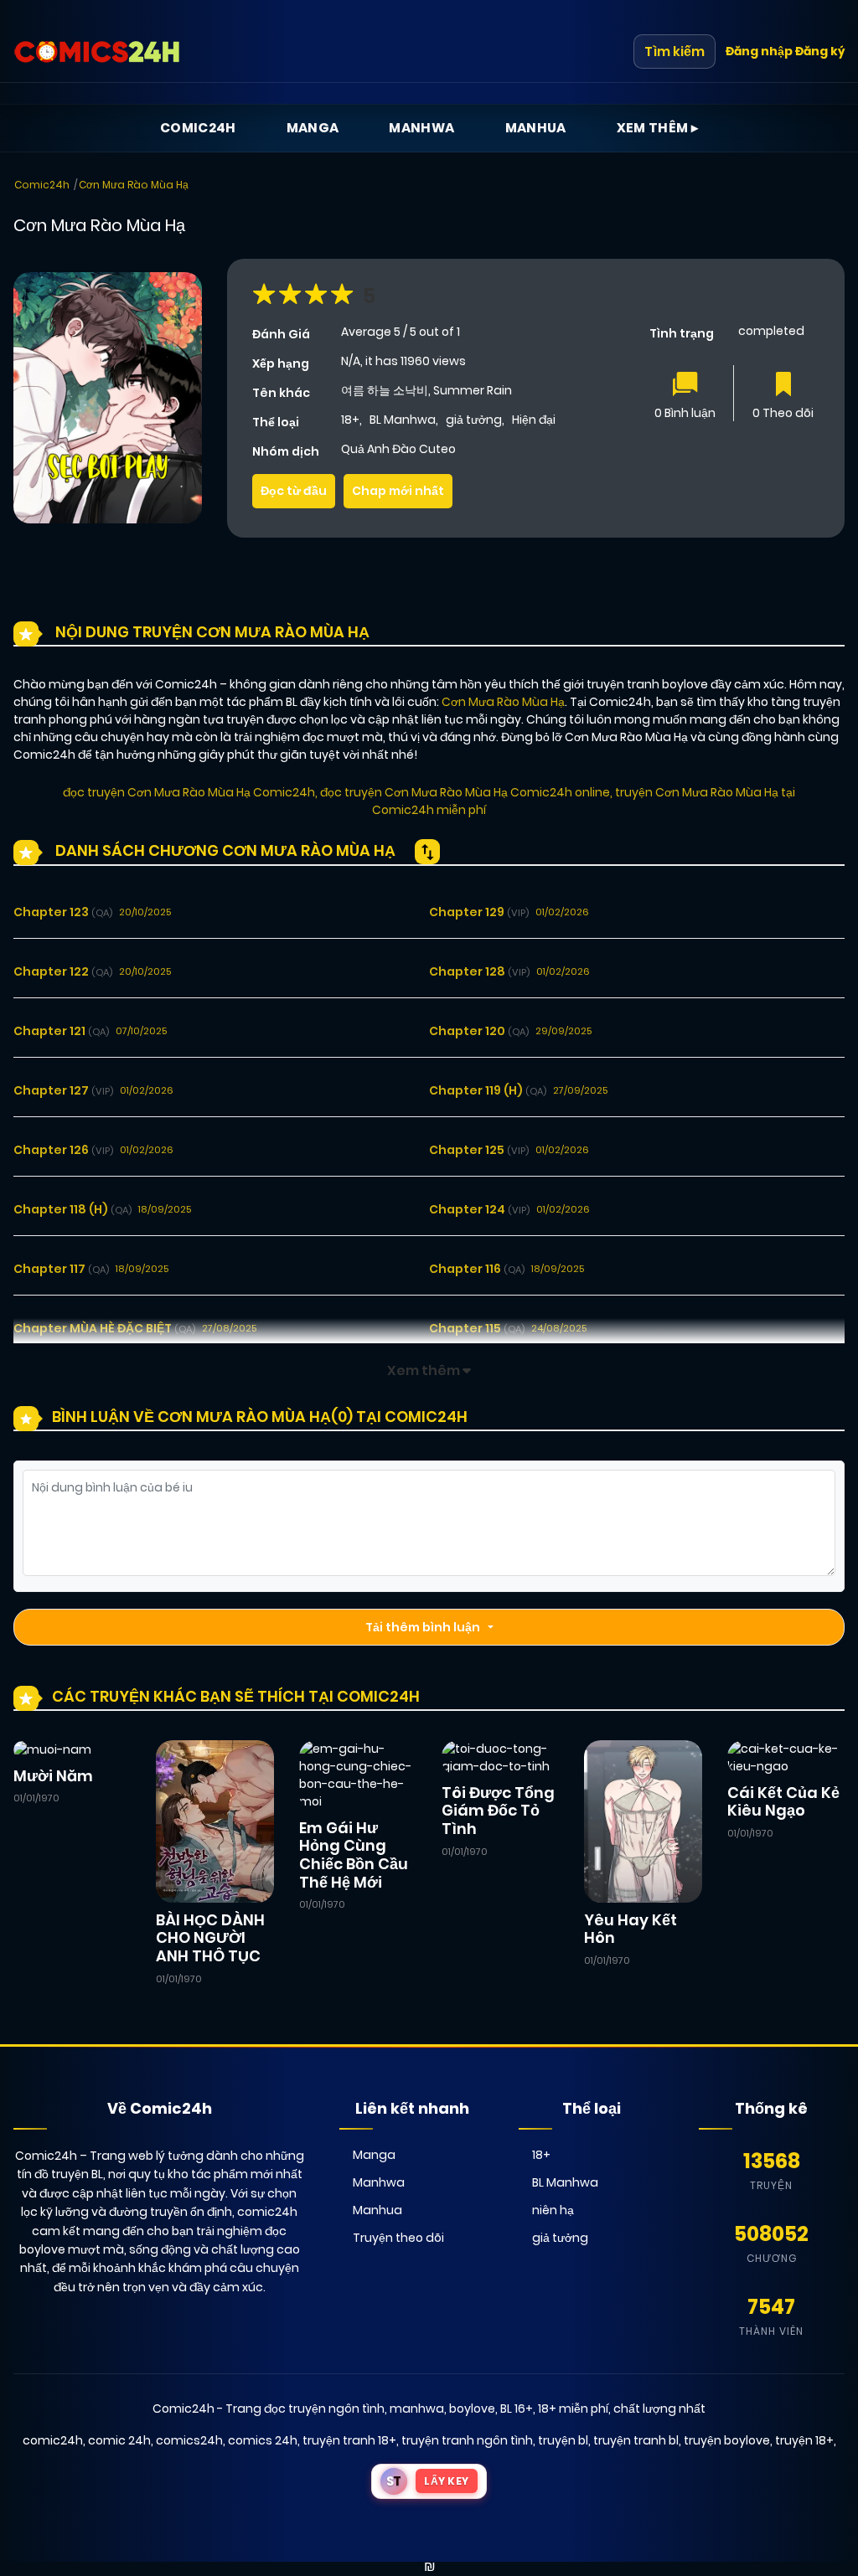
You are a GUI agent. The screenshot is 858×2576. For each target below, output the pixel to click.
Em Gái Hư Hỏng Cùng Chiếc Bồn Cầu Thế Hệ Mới (354, 1855)
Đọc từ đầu (294, 491)
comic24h (53, 2440)
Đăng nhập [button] (759, 51)
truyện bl (563, 2440)
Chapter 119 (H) (488, 1090)
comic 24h (119, 2440)
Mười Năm (53, 1776)
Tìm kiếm (675, 52)
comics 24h (263, 2440)
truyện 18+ (804, 2440)
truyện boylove (727, 2440)
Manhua (536, 128)
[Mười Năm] (52, 1749)
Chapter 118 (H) (72, 1209)
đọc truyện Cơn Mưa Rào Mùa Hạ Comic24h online (465, 792)
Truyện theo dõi (398, 2238)
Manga (313, 128)
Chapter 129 (479, 912)
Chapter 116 (477, 1269)
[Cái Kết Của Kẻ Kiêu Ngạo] (786, 1757)
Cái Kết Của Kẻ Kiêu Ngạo (783, 1802)
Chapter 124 (479, 1209)
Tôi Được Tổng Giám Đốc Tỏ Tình (498, 1811)
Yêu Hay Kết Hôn (631, 1929)
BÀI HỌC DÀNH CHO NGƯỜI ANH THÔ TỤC (210, 1938)
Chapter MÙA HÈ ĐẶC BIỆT (104, 1328)
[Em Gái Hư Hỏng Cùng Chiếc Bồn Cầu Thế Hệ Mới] (358, 1775)
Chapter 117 (61, 1269)
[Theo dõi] (783, 386)
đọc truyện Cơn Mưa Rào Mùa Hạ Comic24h (189, 792)
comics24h (189, 2440)
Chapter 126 (63, 1150)
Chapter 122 (63, 971)
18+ (350, 420)
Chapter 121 (61, 1031)
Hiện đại (534, 420)
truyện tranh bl (636, 2440)
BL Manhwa (403, 420)
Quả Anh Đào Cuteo (398, 449)
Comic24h (198, 128)
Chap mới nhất (398, 491)
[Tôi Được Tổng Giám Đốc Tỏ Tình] (500, 1757)
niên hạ (553, 2210)
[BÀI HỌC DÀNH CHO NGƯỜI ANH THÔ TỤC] (214, 1821)
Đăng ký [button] (820, 51)
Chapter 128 (479, 971)
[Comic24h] (97, 52)
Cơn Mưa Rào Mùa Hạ (134, 185)
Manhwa (421, 128)
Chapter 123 (63, 912)
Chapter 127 (63, 1090)
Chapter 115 (477, 1328)
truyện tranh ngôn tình (467, 2440)
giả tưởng (474, 420)
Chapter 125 (479, 1150)
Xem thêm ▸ (658, 128)
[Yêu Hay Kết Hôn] (643, 1821)
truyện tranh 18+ (349, 2440)
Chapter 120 (479, 1031)
